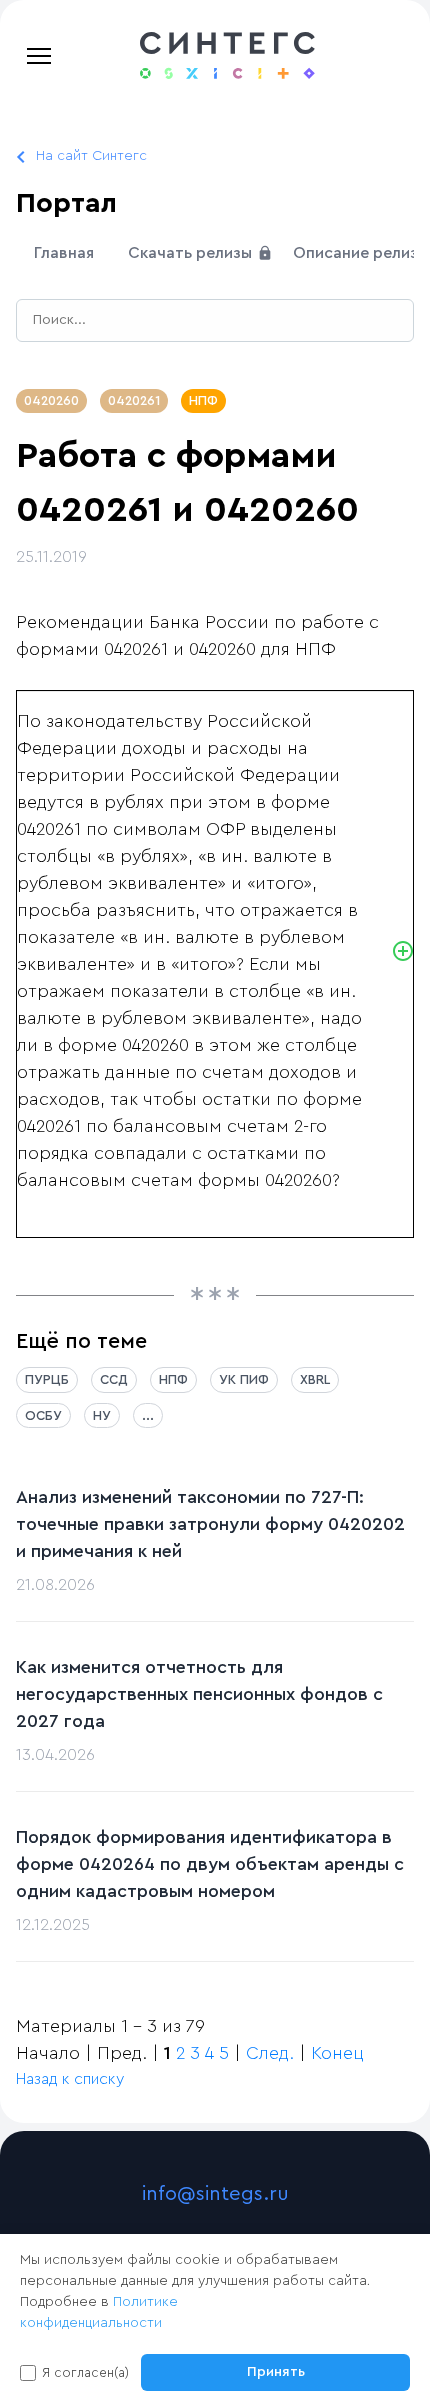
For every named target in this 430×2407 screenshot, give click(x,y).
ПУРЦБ (47, 1379)
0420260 (51, 400)
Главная (64, 253)
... (148, 1415)
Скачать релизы (192, 253)
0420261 (134, 400)
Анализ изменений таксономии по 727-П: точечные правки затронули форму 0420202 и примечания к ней (210, 1524)
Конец (337, 2053)
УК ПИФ (244, 1379)
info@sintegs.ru (215, 2194)
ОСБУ (43, 1415)
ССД (114, 1379)
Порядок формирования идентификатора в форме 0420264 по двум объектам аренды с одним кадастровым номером (210, 1864)
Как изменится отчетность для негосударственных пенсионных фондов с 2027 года (199, 1694)
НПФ (203, 400)
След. (270, 2053)
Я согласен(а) (85, 2372)
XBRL (315, 1379)
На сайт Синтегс (91, 156)
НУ (102, 1415)
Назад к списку (70, 2079)
